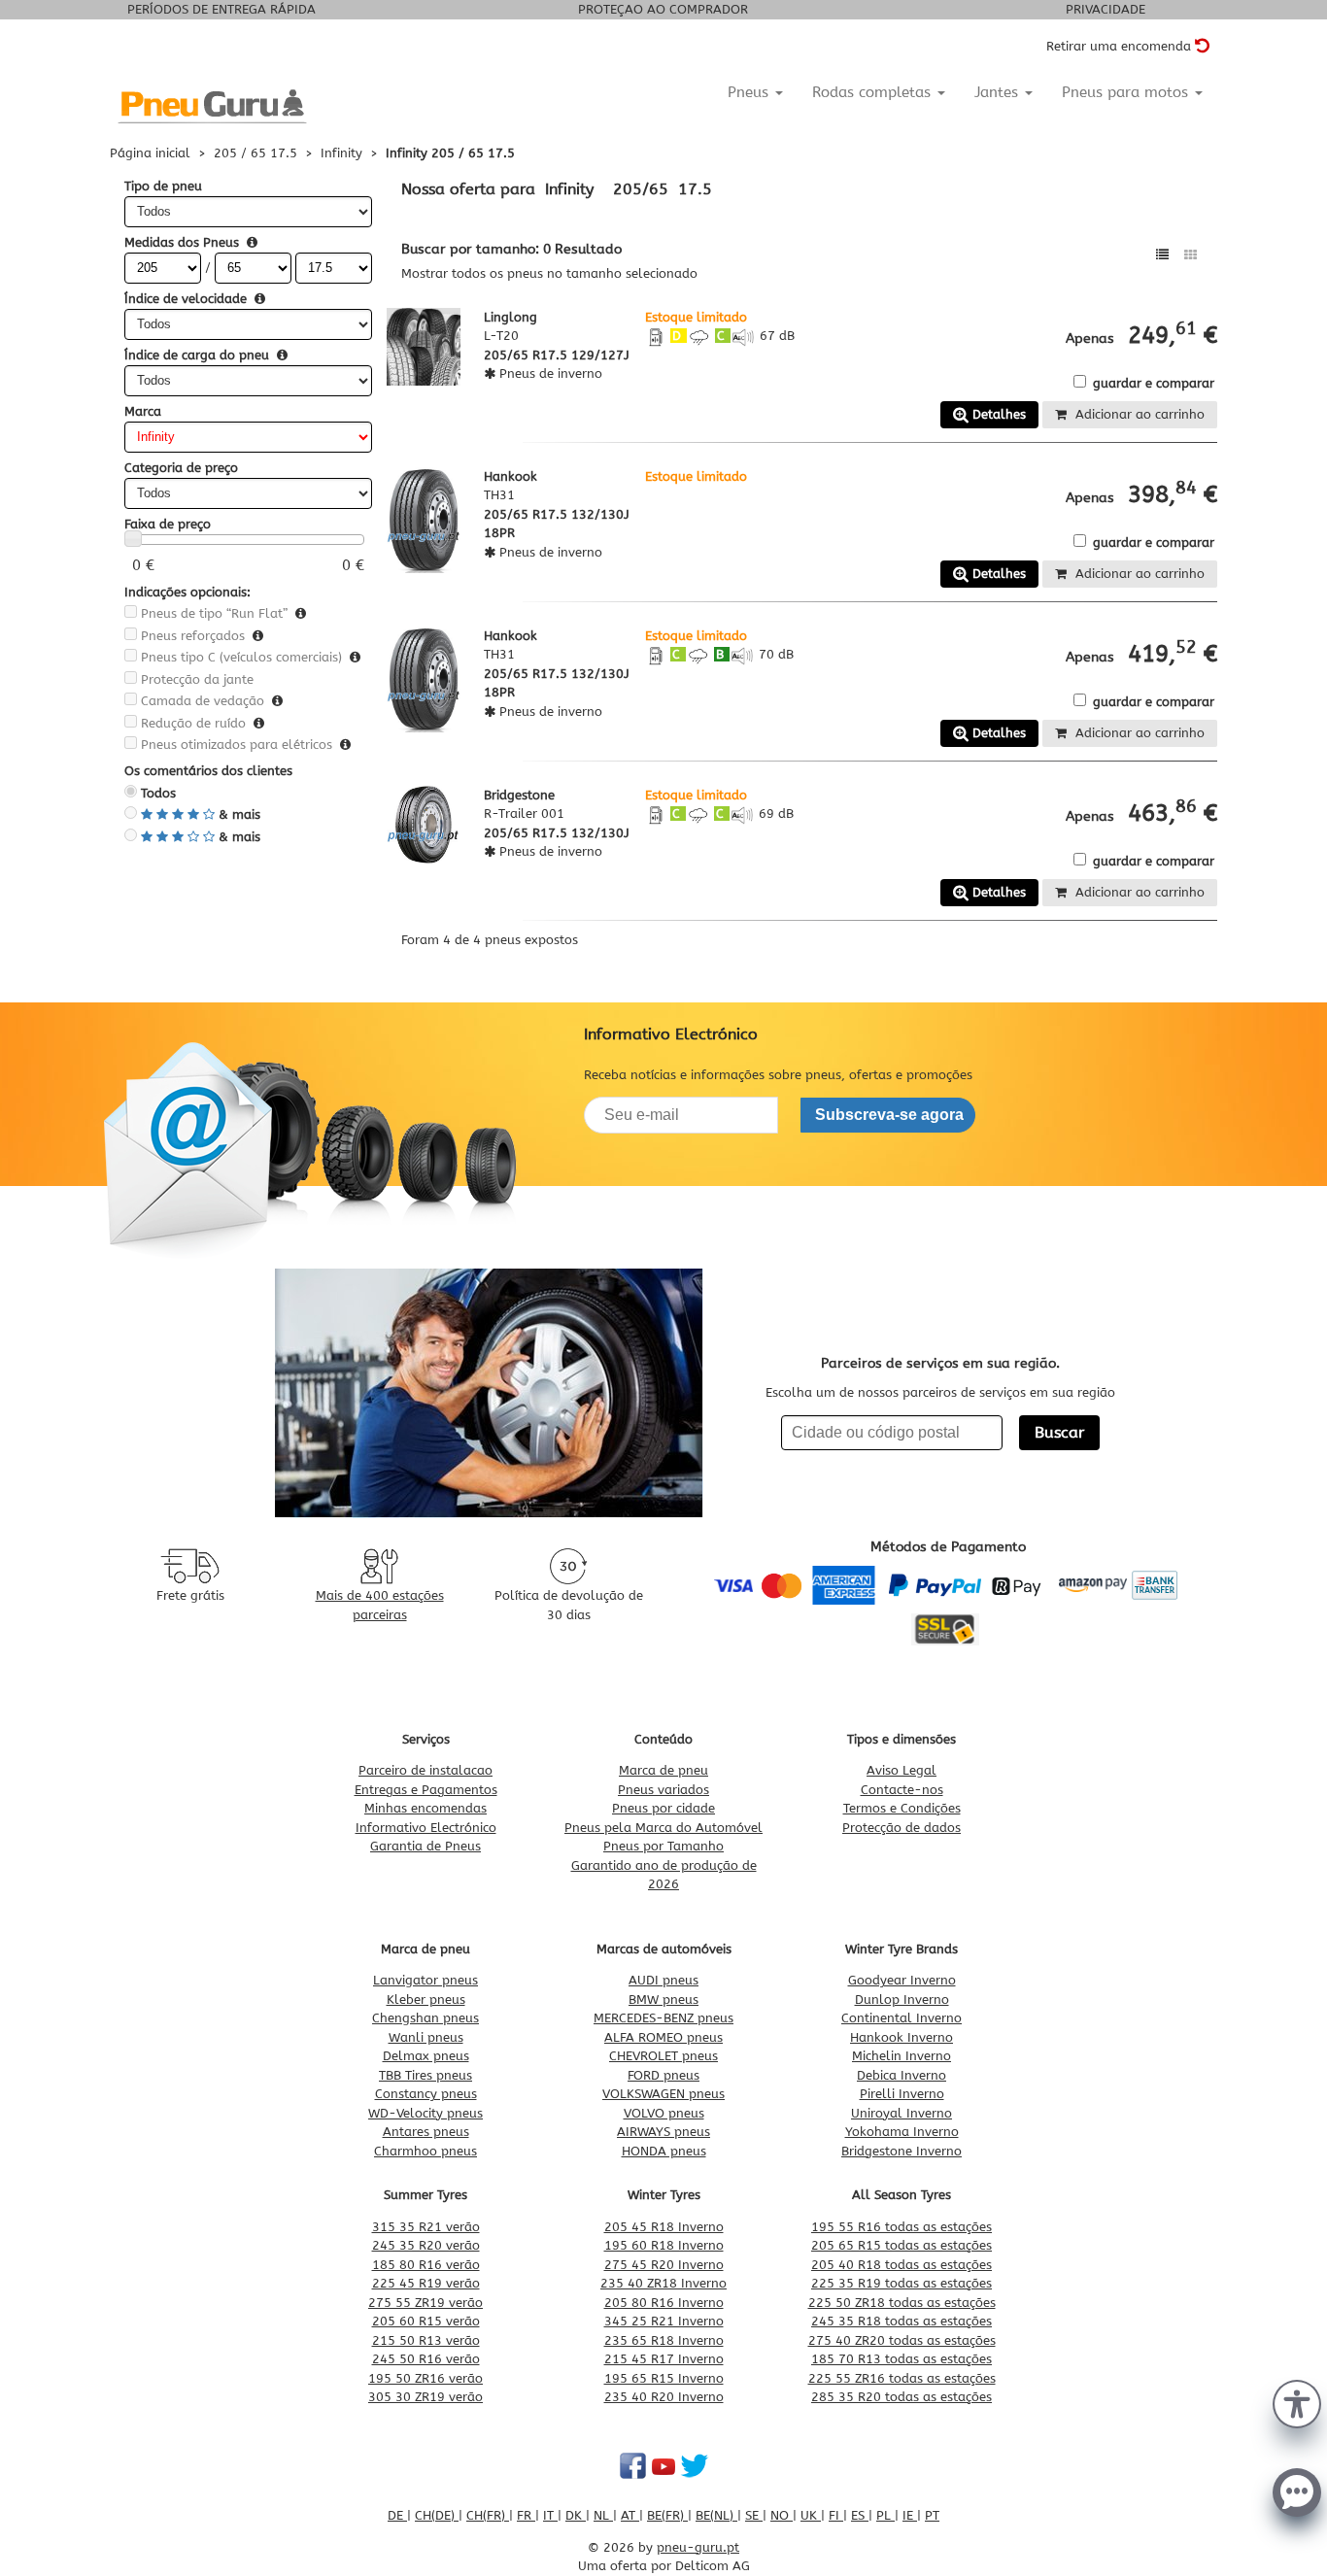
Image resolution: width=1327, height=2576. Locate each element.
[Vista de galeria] (1191, 255)
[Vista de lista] (1162, 255)
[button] (1297, 2402)
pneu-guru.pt (698, 2547)
